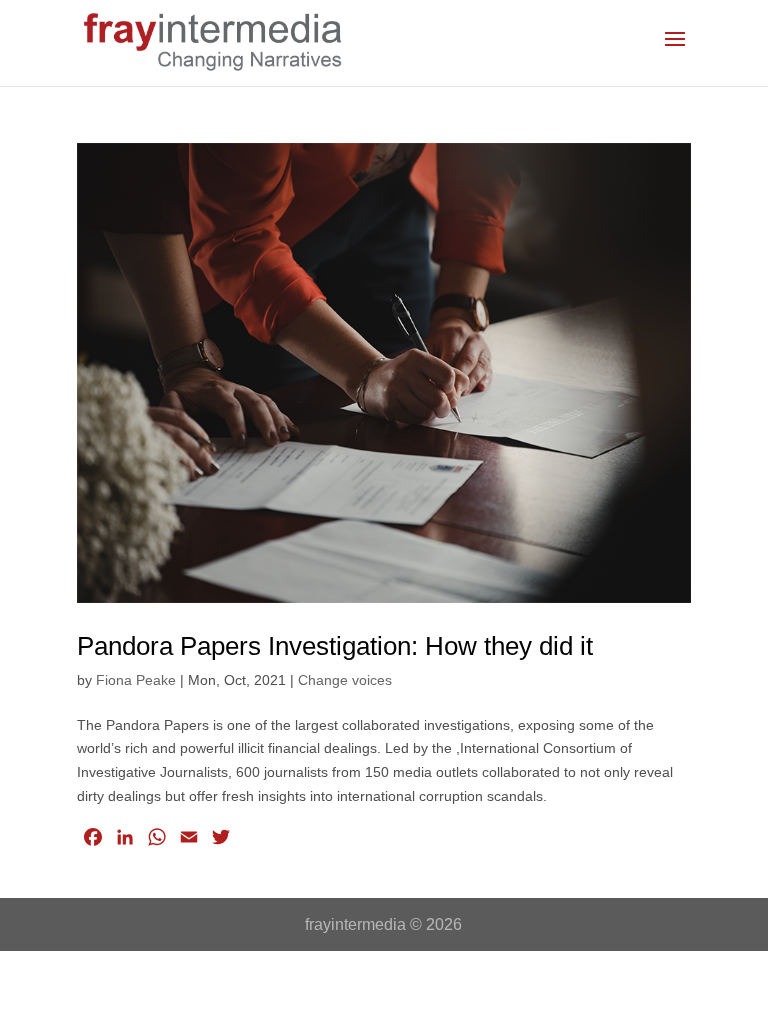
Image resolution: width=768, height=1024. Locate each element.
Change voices (345, 680)
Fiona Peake (136, 680)
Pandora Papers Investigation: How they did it (335, 646)
